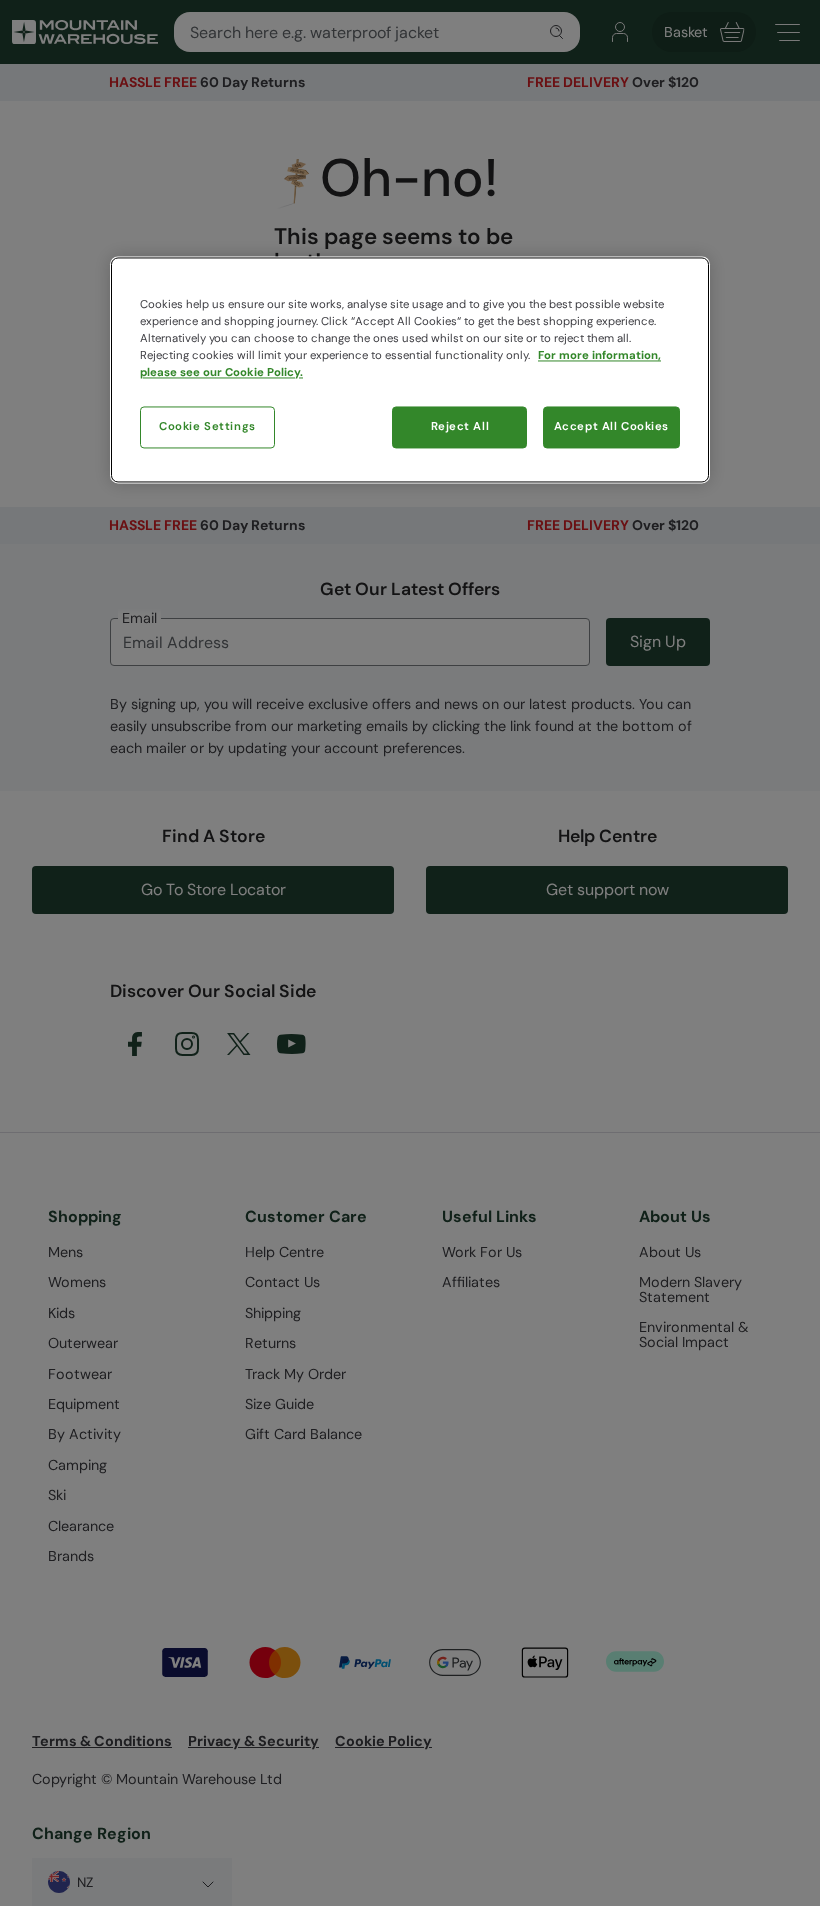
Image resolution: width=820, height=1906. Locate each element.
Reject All (460, 427)
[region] (410, 369)
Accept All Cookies (611, 427)
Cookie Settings (207, 427)
